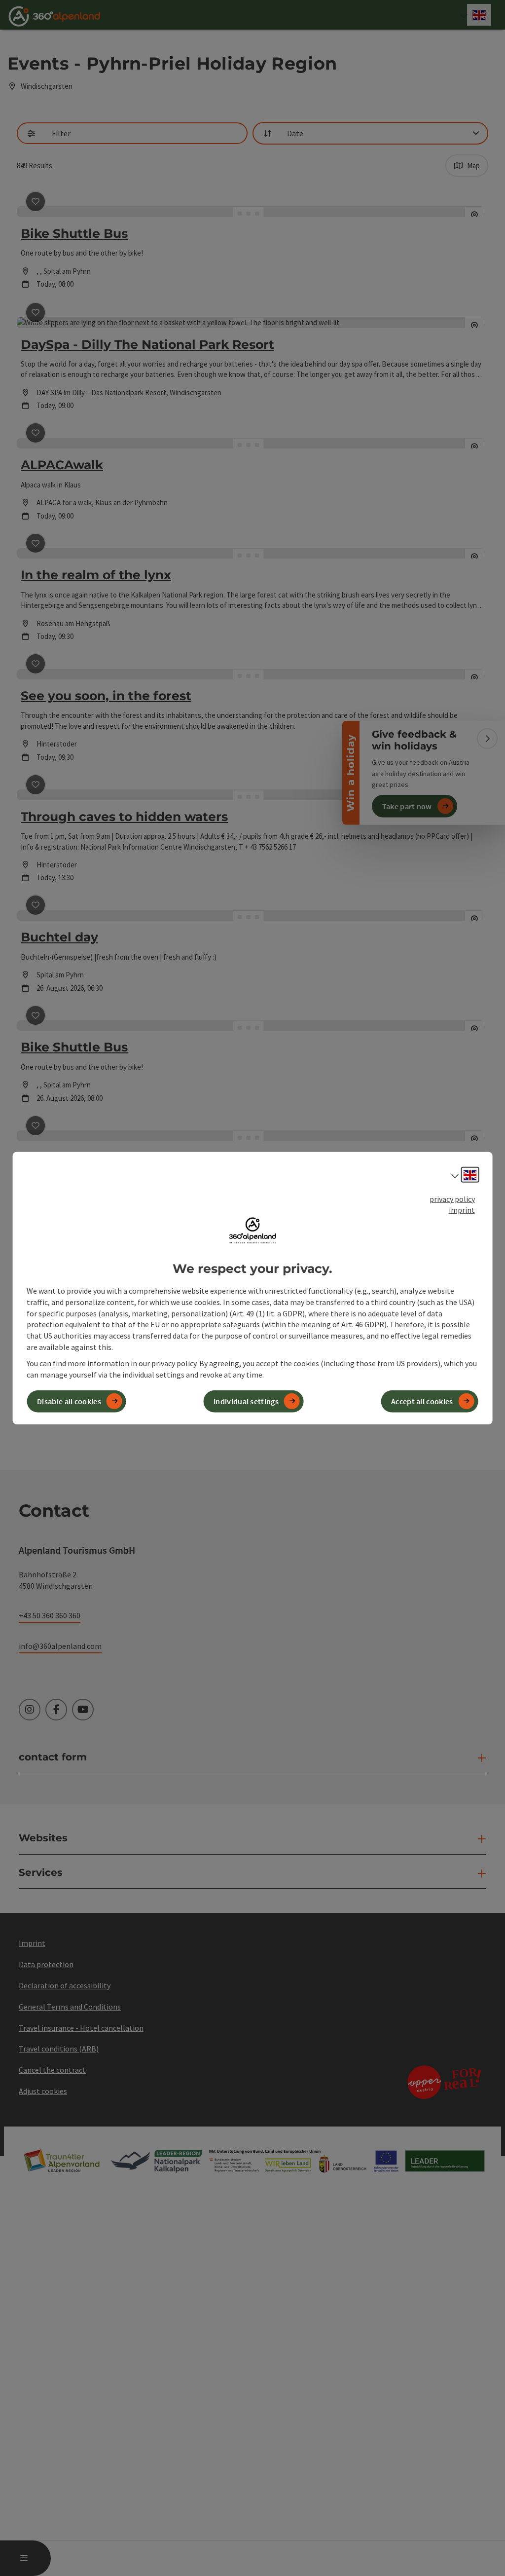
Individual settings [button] (246, 1401)
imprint (462, 1210)
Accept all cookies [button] (422, 1401)
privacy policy (452, 1198)
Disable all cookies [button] (69, 1401)
